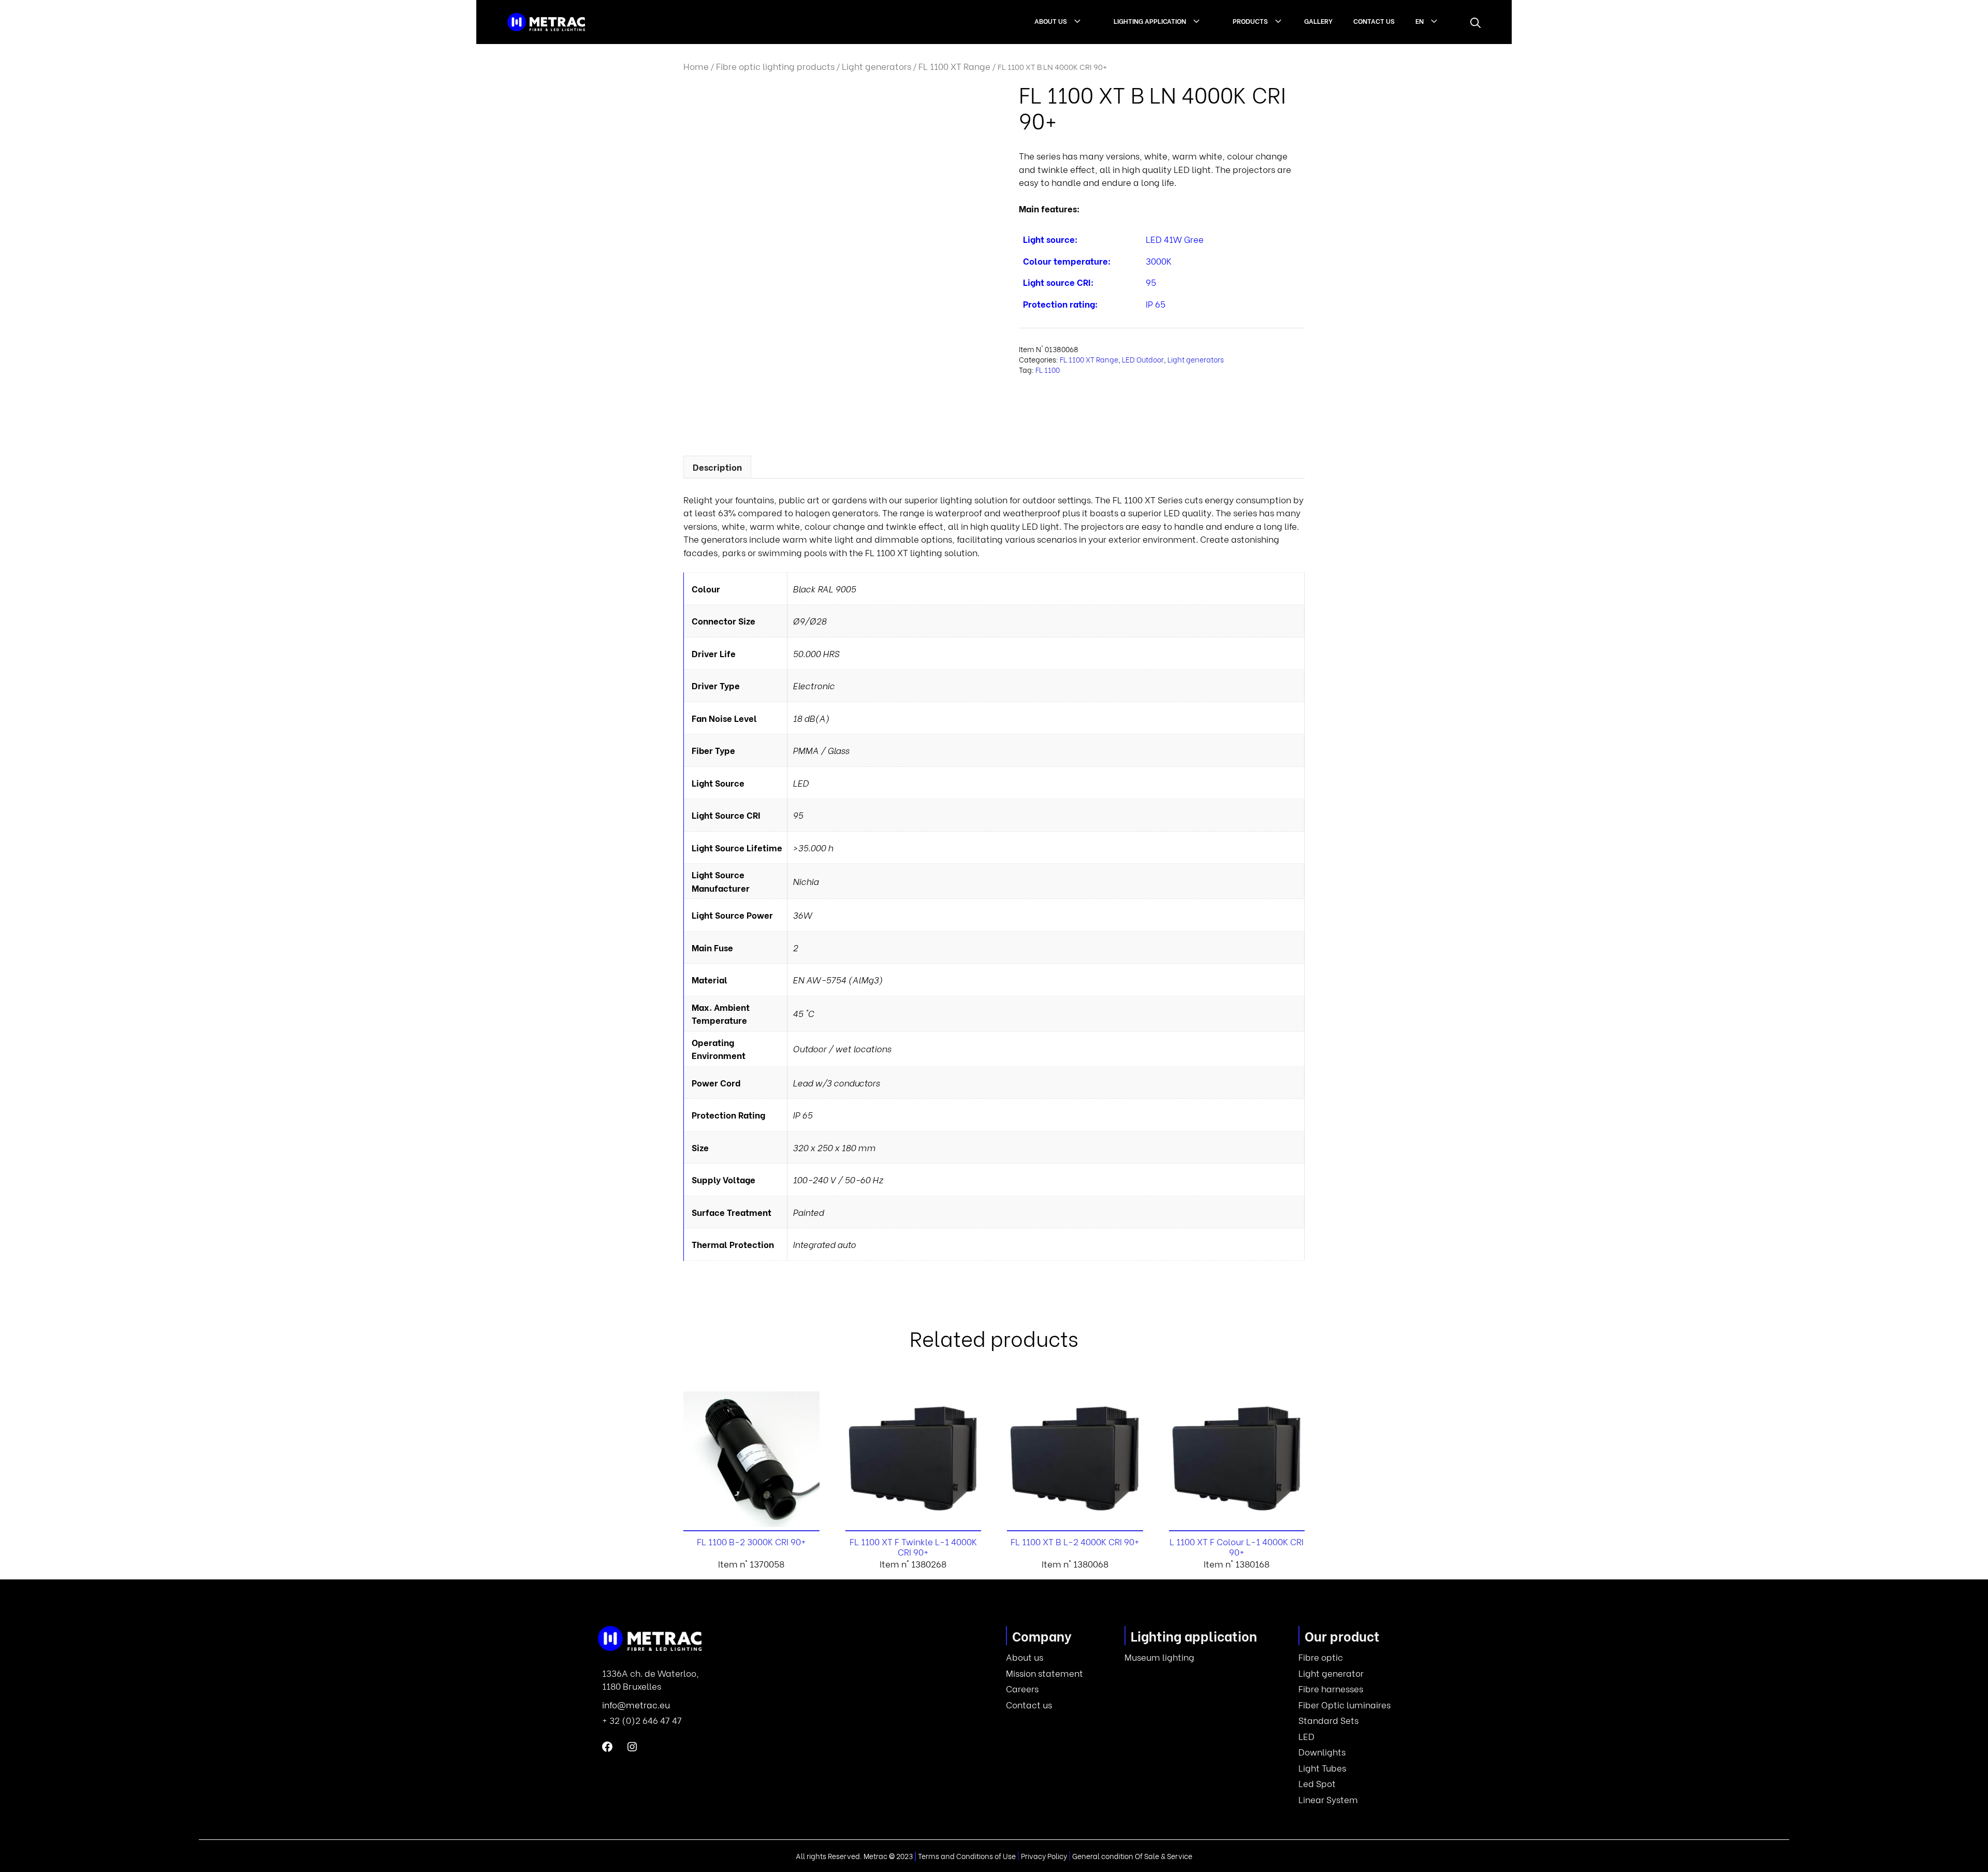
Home (696, 66)
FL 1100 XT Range (954, 66)
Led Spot (1317, 1783)
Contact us (1374, 20)
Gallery (1318, 20)
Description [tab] (717, 467)
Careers (1022, 1688)
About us (1051, 20)
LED (1306, 1736)
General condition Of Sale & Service (1132, 1856)
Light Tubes (1322, 1768)
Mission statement (1044, 1673)
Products (1250, 20)
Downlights (1322, 1752)
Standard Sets (1328, 1720)
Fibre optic (1321, 1657)
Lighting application (1150, 20)
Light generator (1331, 1673)
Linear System (1328, 1799)
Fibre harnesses (1331, 1688)
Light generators (876, 66)
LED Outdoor (1143, 359)
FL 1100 (1048, 370)
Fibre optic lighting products (775, 66)
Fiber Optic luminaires (1344, 1704)
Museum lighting (1159, 1657)
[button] (1475, 22)
